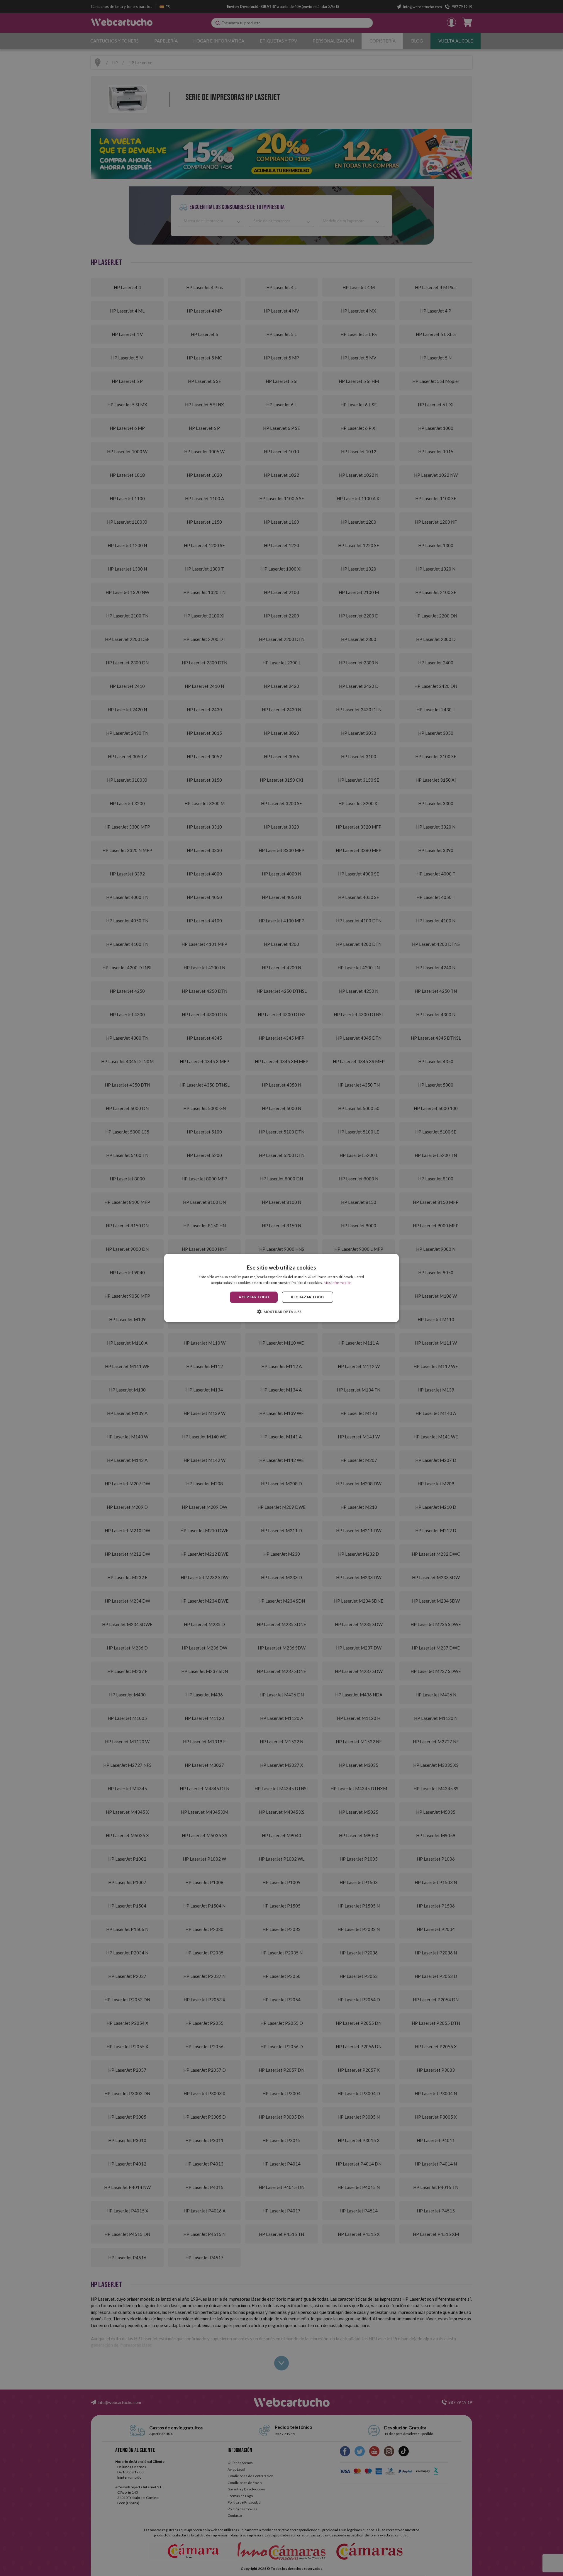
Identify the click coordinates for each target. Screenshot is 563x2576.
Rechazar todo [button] (307, 1297)
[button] (282, 1312)
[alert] (281, 1288)
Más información (338, 1283)
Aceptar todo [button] (254, 1297)
